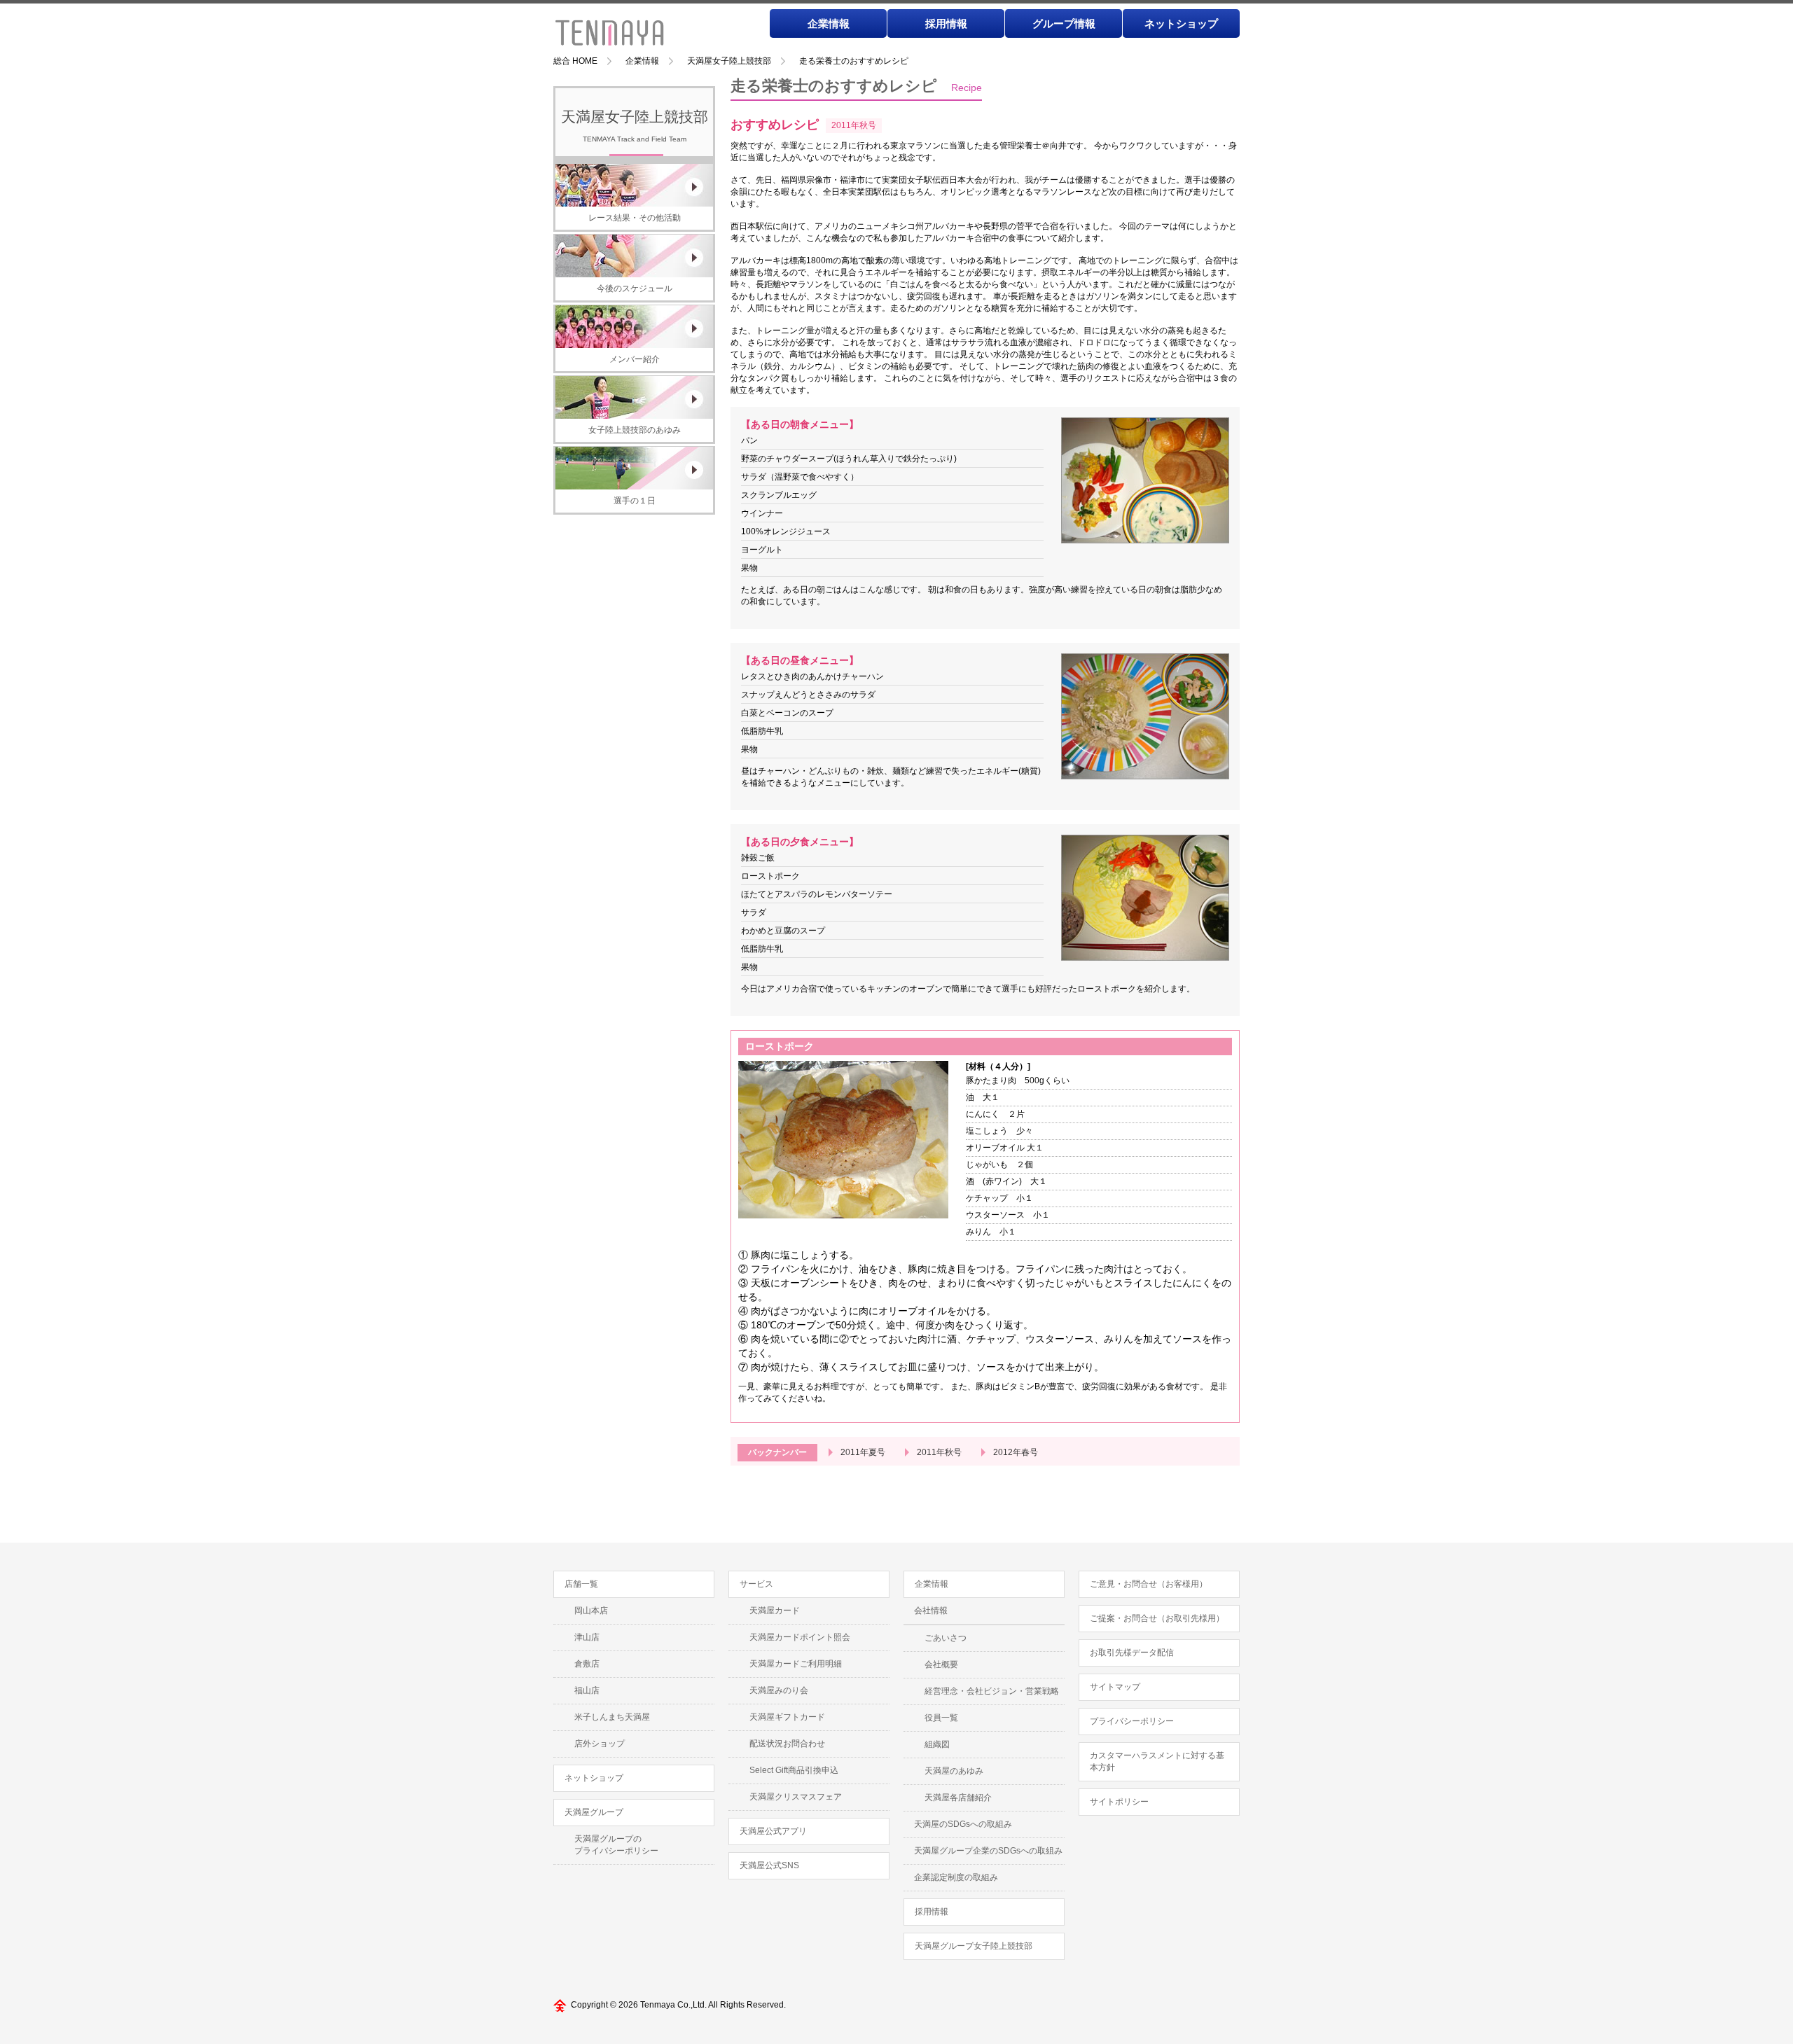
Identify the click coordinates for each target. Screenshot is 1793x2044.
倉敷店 (587, 1664)
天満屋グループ (594, 1812)
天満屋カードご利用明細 (796, 1664)
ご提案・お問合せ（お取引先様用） (1157, 1618)
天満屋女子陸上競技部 (729, 61)
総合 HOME (575, 61)
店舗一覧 (581, 1584)
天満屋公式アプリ (773, 1831)
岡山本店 (591, 1611)
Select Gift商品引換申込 (794, 1770)
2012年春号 (1016, 1452)
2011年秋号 (939, 1452)
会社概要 (941, 1664)
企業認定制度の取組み (956, 1877)
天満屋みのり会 (779, 1690)
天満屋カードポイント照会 (800, 1637)
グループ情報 (1064, 23)
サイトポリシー (1119, 1802)
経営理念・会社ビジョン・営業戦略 (992, 1691)
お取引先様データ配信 (1132, 1653)
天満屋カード (775, 1611)
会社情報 (931, 1611)
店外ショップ (600, 1744)
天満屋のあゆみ (954, 1771)
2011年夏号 (863, 1452)
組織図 (937, 1744)
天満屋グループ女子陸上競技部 (974, 1946)
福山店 (587, 1690)
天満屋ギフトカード (787, 1717)
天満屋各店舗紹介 (958, 1798)
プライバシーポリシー (1132, 1721)
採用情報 (946, 23)
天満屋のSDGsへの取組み (963, 1824)
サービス (756, 1584)
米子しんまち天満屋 (612, 1717)
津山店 (587, 1637)
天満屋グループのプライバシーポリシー (616, 1845)
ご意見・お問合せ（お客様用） (1149, 1584)
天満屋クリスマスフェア (796, 1797)
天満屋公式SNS (769, 1865)
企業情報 (829, 23)
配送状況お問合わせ (787, 1744)
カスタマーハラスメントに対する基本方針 (1157, 1761)
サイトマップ (1115, 1687)
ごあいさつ (946, 1638)
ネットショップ (1181, 23)
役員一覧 (941, 1718)
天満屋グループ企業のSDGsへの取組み (988, 1851)
